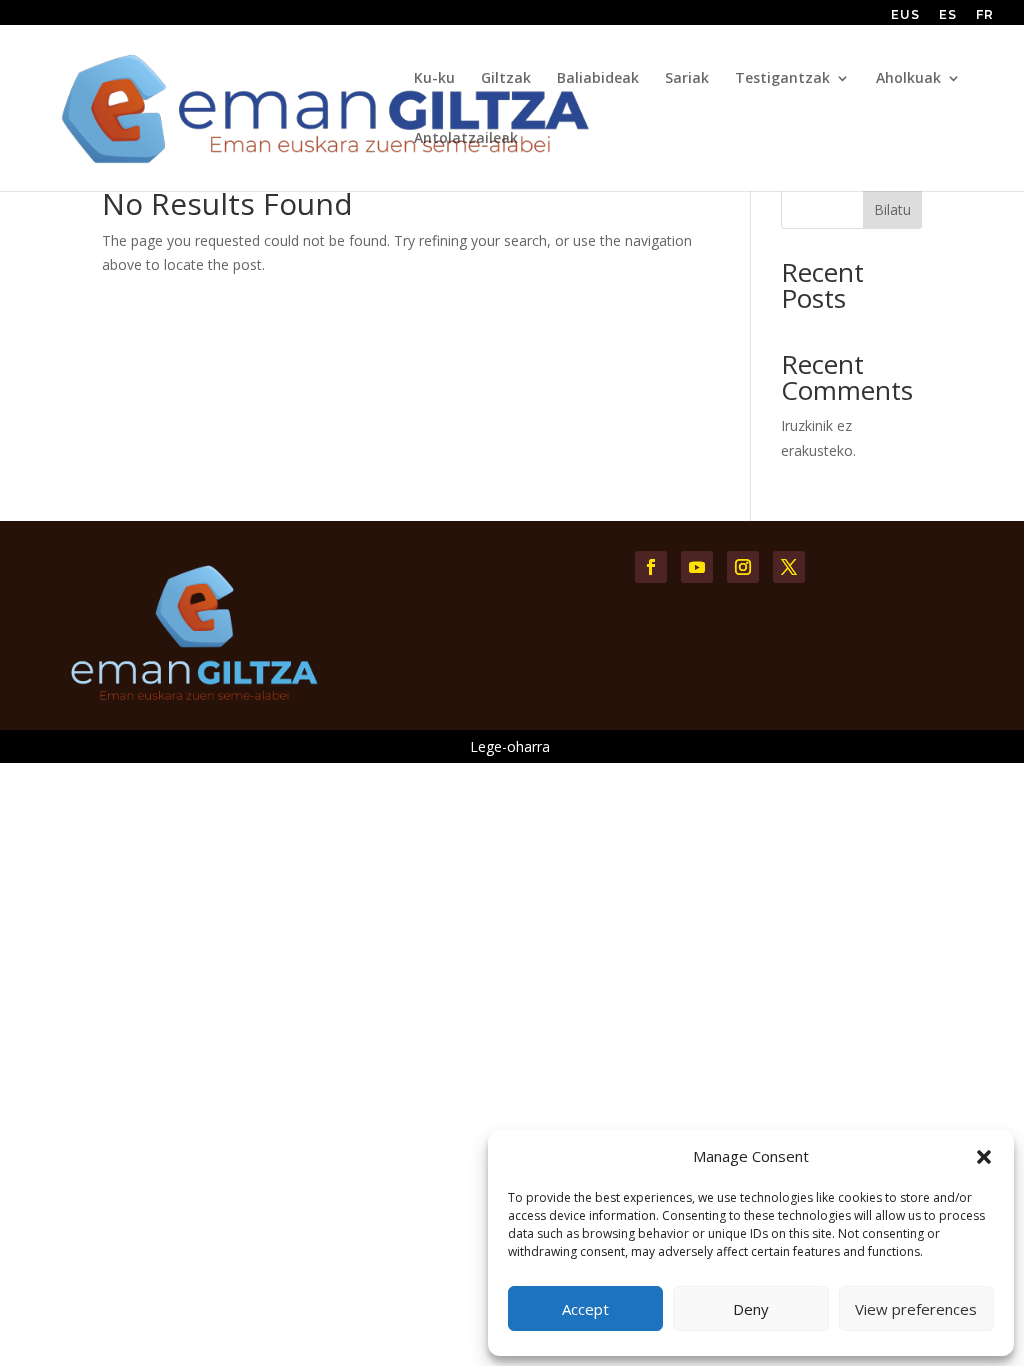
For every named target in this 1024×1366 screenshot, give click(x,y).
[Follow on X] (789, 567)
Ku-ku (434, 79)
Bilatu (892, 209)
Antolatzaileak (466, 139)
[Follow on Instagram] (743, 567)
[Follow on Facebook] (651, 567)
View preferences (916, 1309)
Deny (751, 1309)
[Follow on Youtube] (697, 567)
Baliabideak (598, 79)
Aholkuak (908, 79)
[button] (984, 1157)
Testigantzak (782, 79)
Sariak (687, 79)
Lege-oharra (510, 746)
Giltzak (506, 79)
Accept (585, 1309)
